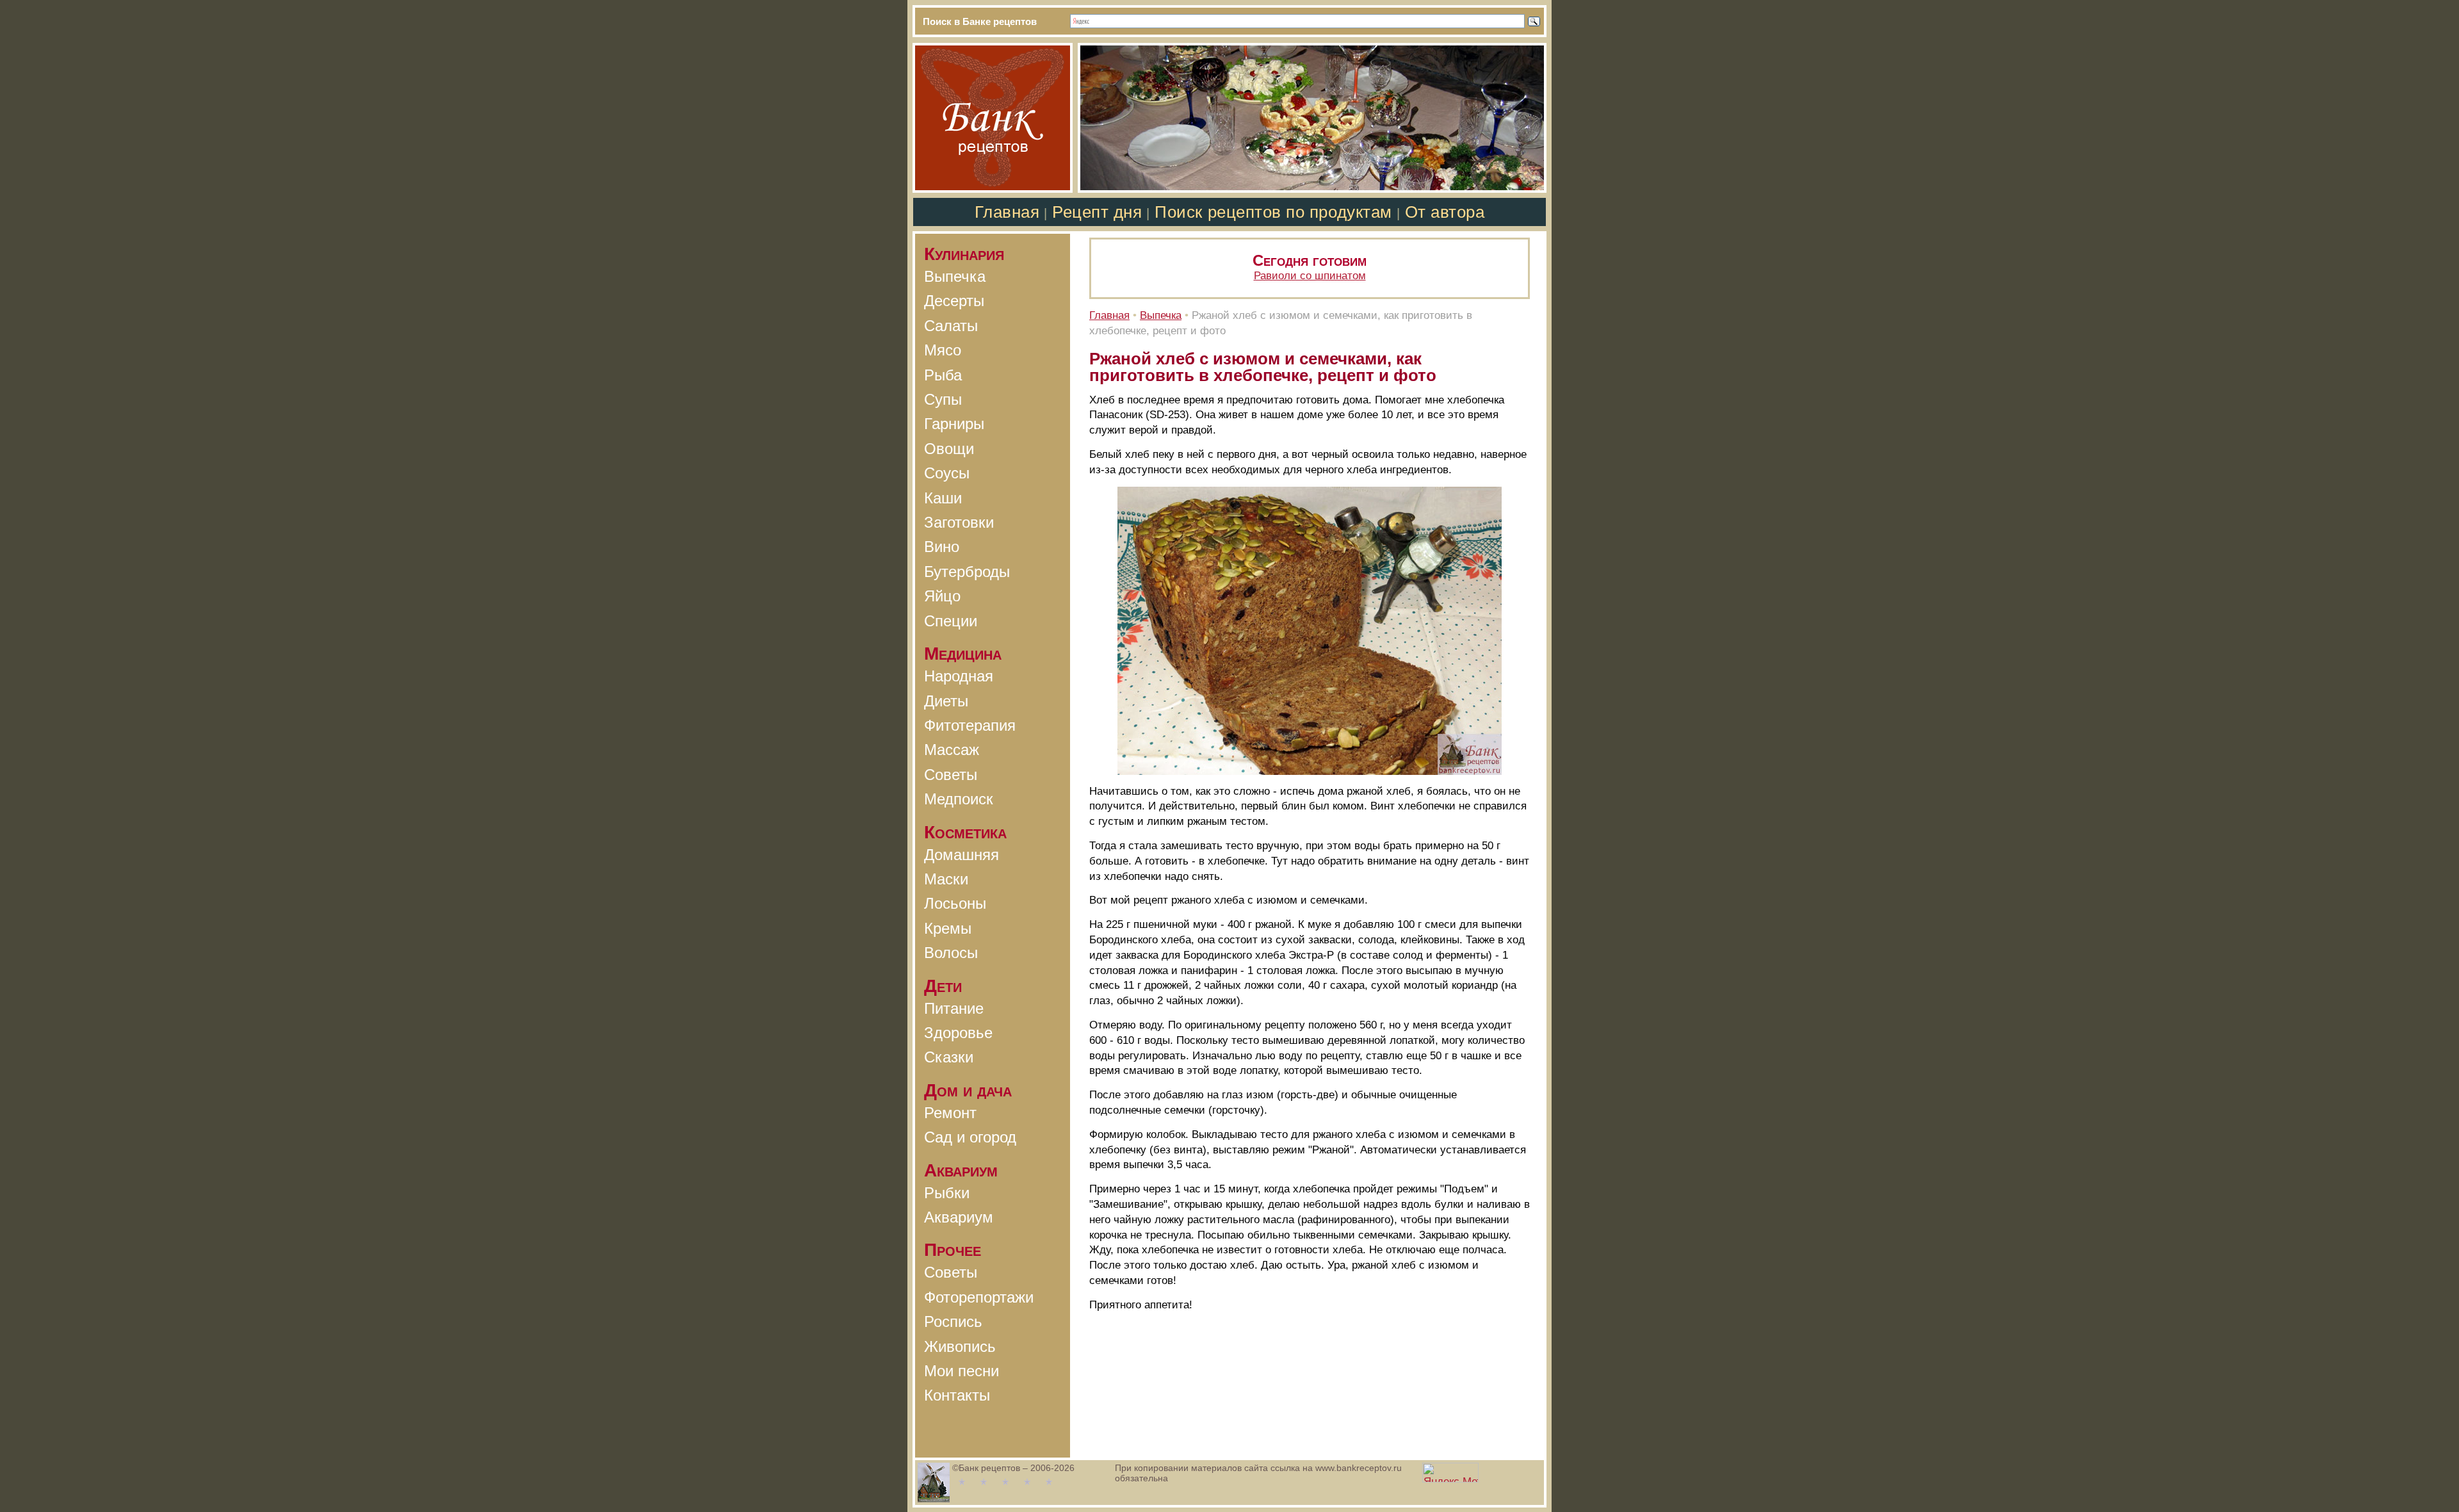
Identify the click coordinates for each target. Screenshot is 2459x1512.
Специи (951, 621)
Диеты (946, 701)
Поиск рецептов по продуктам (1273, 212)
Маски (946, 879)
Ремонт (950, 1113)
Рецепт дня (1097, 212)
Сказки (949, 1057)
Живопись (960, 1346)
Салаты (951, 326)
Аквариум (959, 1217)
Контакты (957, 1395)
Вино (942, 547)
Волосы (951, 953)
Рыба (943, 375)
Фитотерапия (970, 725)
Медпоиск (959, 799)
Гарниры (954, 424)
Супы (943, 399)
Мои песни (962, 1371)
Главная (1007, 212)
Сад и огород (970, 1137)
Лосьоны (955, 903)
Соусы (947, 473)
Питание (954, 1008)
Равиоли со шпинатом (1310, 276)
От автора (1445, 212)
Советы (951, 775)
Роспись (953, 1321)
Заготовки (959, 522)
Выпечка (955, 276)
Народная (959, 676)
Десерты (954, 301)
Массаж (952, 750)
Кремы (948, 928)
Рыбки (947, 1193)
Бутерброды (967, 572)
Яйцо (942, 596)
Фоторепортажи (979, 1297)
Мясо (943, 350)
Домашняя (962, 855)
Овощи (949, 449)
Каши (943, 498)
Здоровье (958, 1033)
